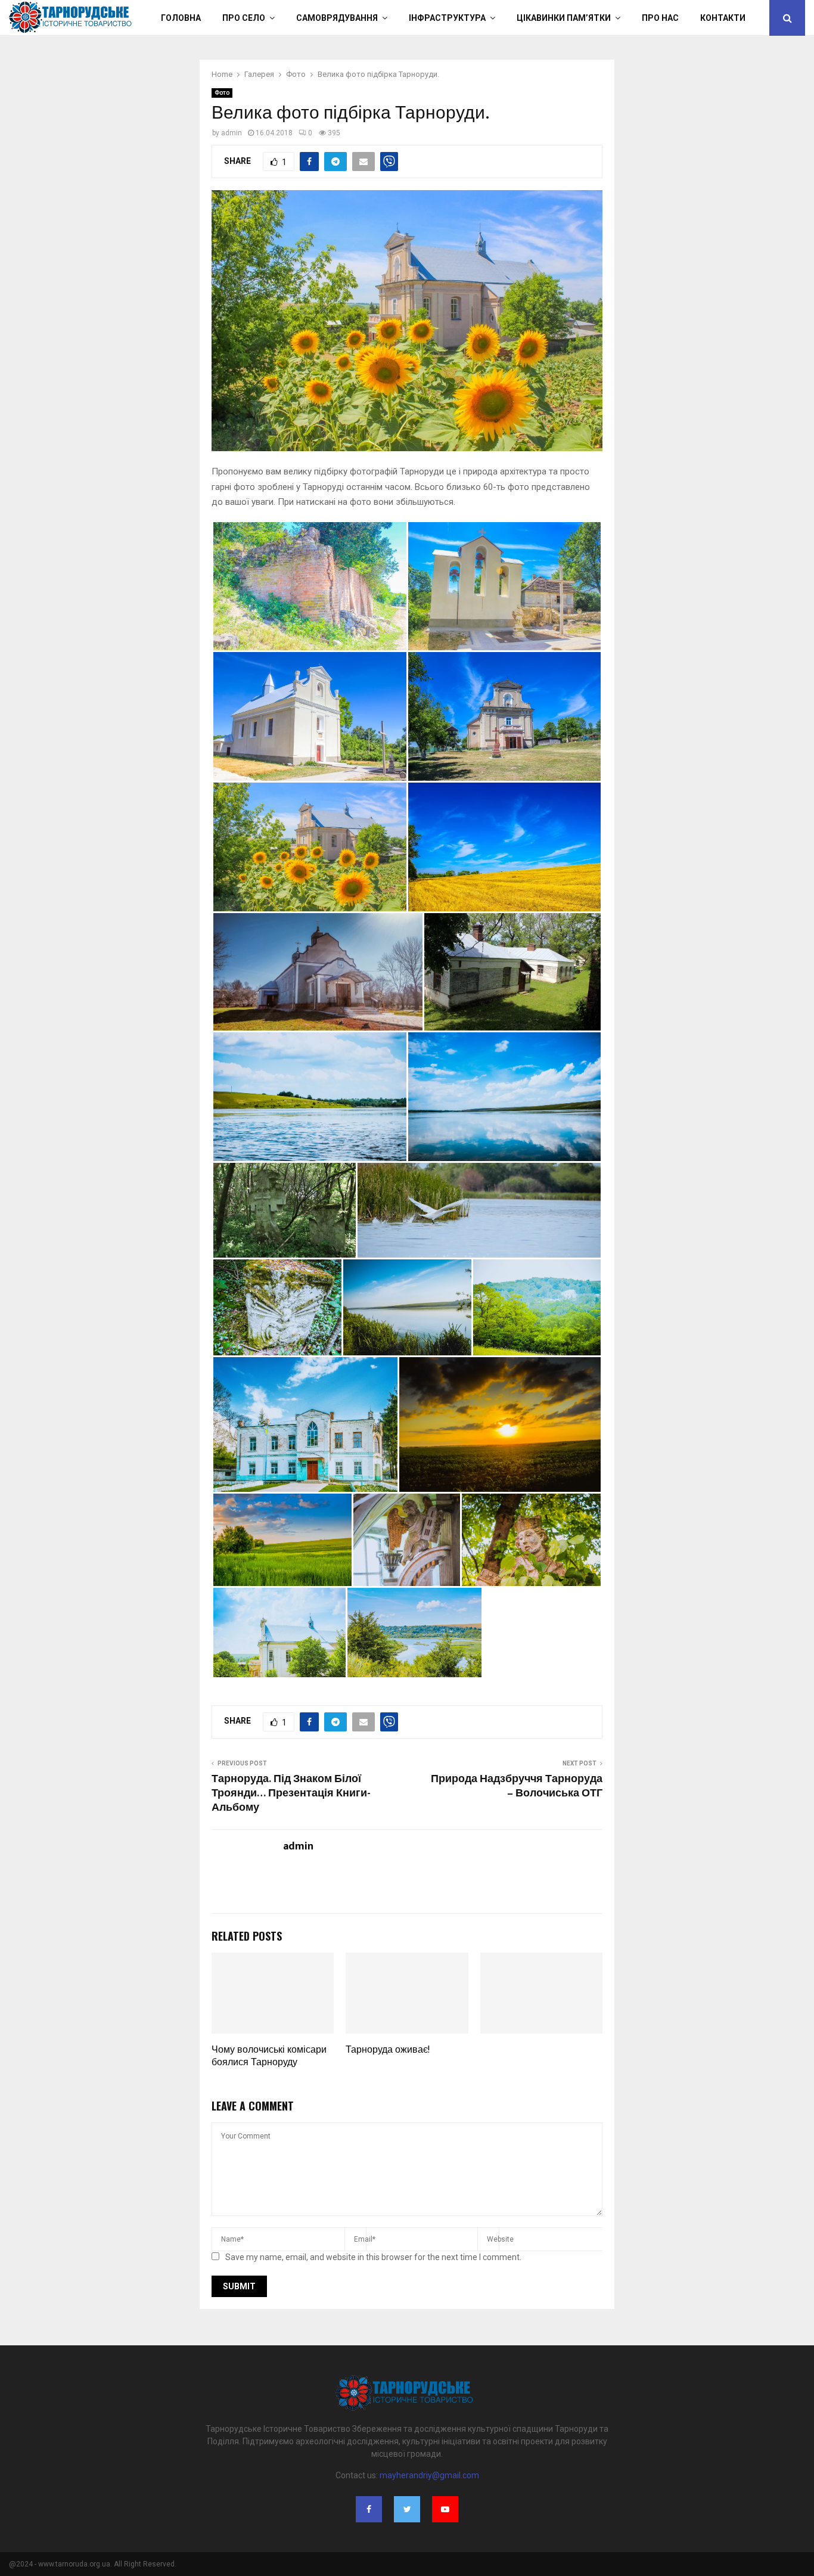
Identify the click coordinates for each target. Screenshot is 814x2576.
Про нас (660, 18)
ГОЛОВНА (181, 18)
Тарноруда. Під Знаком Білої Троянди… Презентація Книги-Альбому (291, 1793)
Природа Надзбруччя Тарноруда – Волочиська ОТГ (517, 1786)
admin (232, 133)
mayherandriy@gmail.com (429, 2475)
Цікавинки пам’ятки (564, 18)
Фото (222, 93)
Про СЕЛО (244, 18)
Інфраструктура (447, 18)
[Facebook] (369, 2509)
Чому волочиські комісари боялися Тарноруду (269, 2056)
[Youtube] (445, 2509)
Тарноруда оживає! (388, 2050)
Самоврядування (337, 18)
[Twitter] (407, 2509)
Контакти (723, 18)
